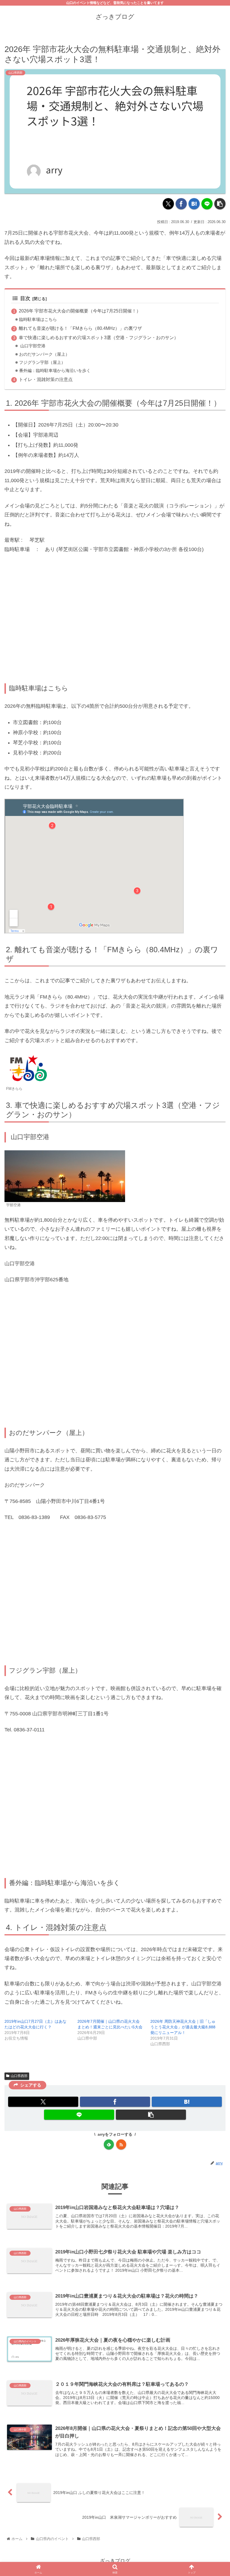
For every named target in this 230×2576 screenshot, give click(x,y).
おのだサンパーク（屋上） (44, 354)
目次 (25, 298)
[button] (220, 204)
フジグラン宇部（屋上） (42, 362)
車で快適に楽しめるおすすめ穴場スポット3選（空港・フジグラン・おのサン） (99, 337)
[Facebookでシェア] (181, 204)
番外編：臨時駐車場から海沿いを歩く (55, 371)
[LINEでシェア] (207, 204)
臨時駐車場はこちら (38, 319)
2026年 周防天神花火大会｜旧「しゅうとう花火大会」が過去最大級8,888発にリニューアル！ (183, 2027)
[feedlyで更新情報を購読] (109, 2144)
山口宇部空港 (32, 346)
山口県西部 (19, 2076)
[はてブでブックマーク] (194, 204)
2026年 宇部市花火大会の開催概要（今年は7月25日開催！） (80, 311)
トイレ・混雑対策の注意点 (46, 379)
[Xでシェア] (168, 204)
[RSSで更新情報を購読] (121, 2144)
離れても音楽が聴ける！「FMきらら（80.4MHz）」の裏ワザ (80, 328)
